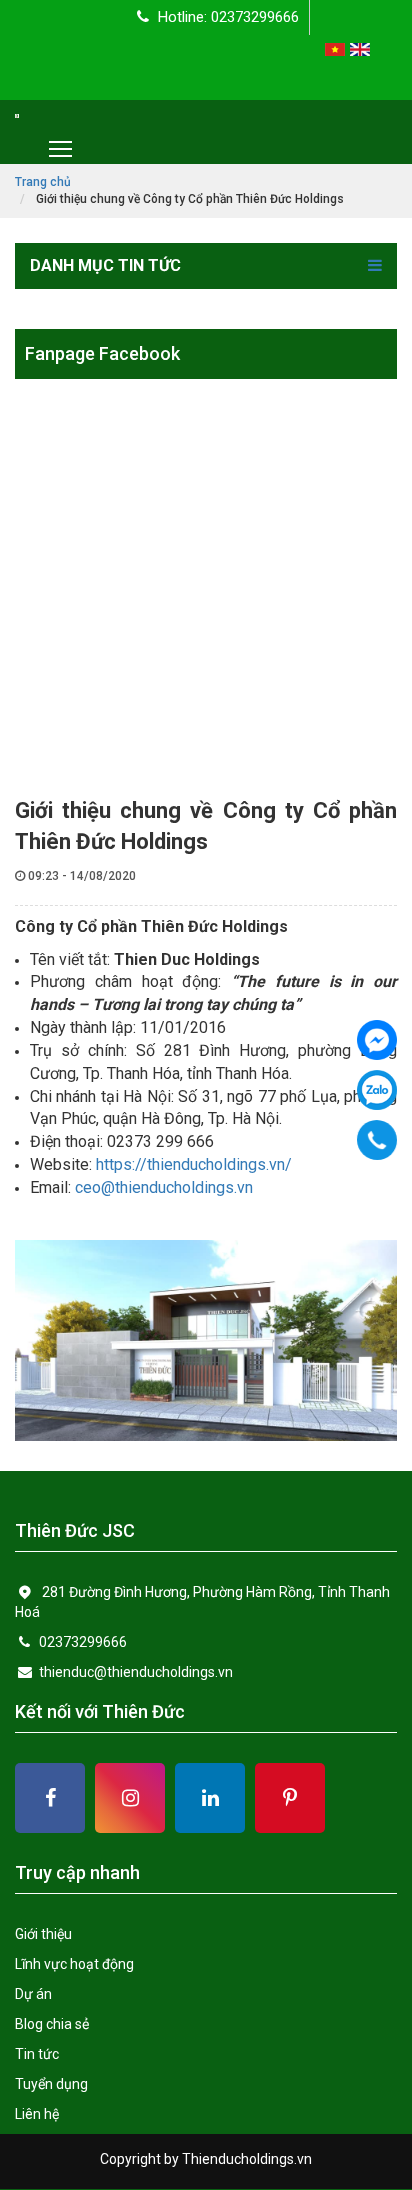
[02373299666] (377, 1140)
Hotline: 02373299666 (226, 17)
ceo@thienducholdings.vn (164, 1187)
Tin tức (37, 2054)
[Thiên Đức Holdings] (377, 1040)
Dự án (33, 1994)
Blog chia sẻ (52, 2024)
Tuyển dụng (51, 2084)
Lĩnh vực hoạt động (74, 1964)
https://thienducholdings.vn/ (194, 1164)
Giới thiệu (43, 1934)
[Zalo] (377, 1090)
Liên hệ (37, 2114)
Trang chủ (43, 182)
